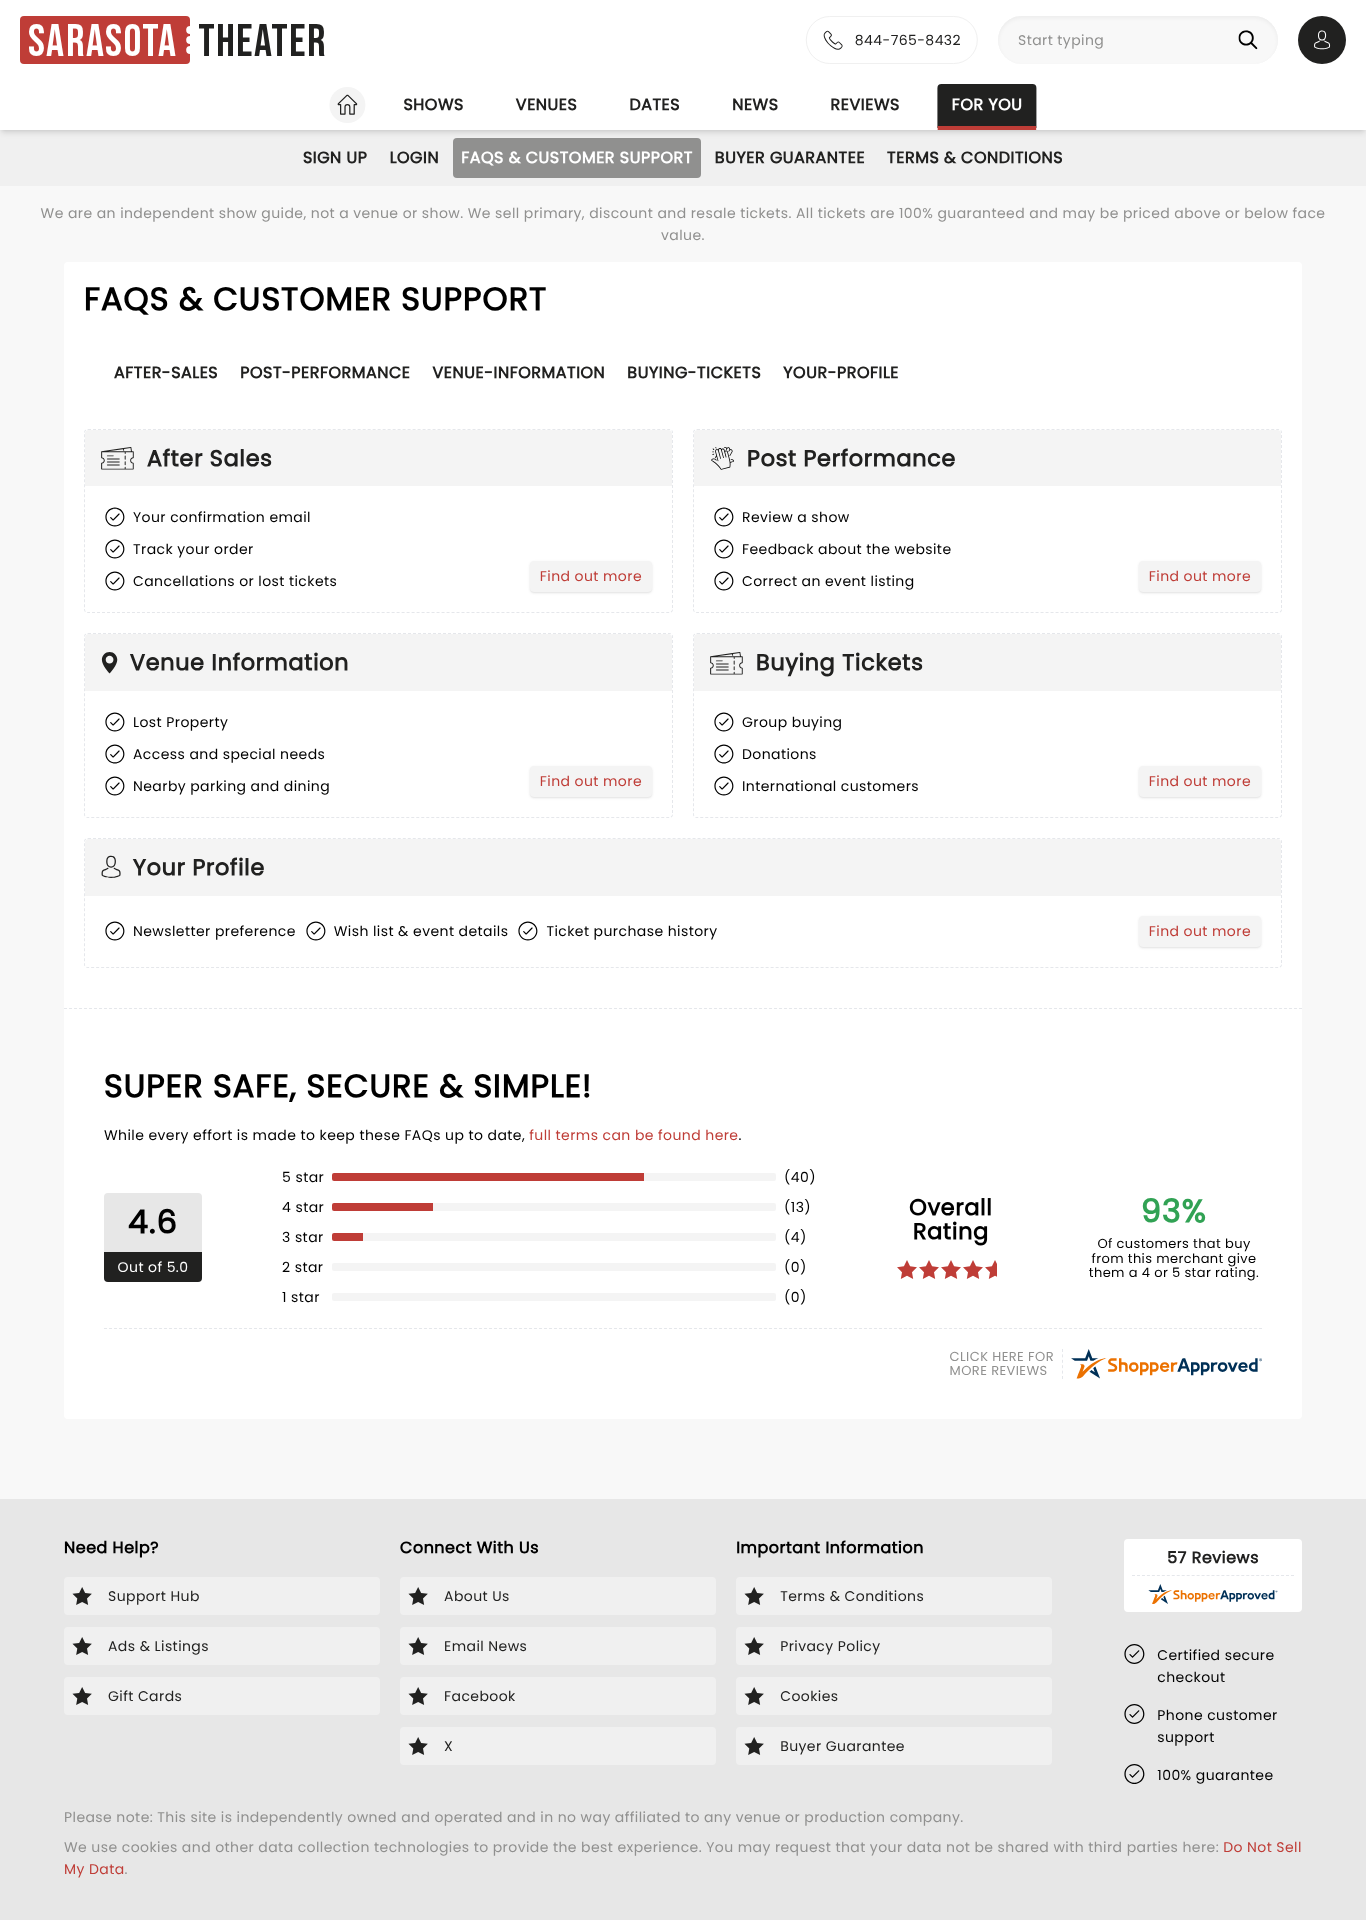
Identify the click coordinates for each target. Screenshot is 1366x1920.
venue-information (519, 372)
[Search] (1252, 40)
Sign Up (335, 157)
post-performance (325, 372)
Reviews (865, 104)
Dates (654, 104)
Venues (547, 104)
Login (415, 157)
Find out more (595, 579)
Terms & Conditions (975, 157)
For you (987, 104)
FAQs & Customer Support (577, 157)
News (755, 104)
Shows (433, 104)
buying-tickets (694, 372)
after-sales (166, 372)
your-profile (841, 372)
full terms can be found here (633, 1135)
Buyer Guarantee (790, 157)
